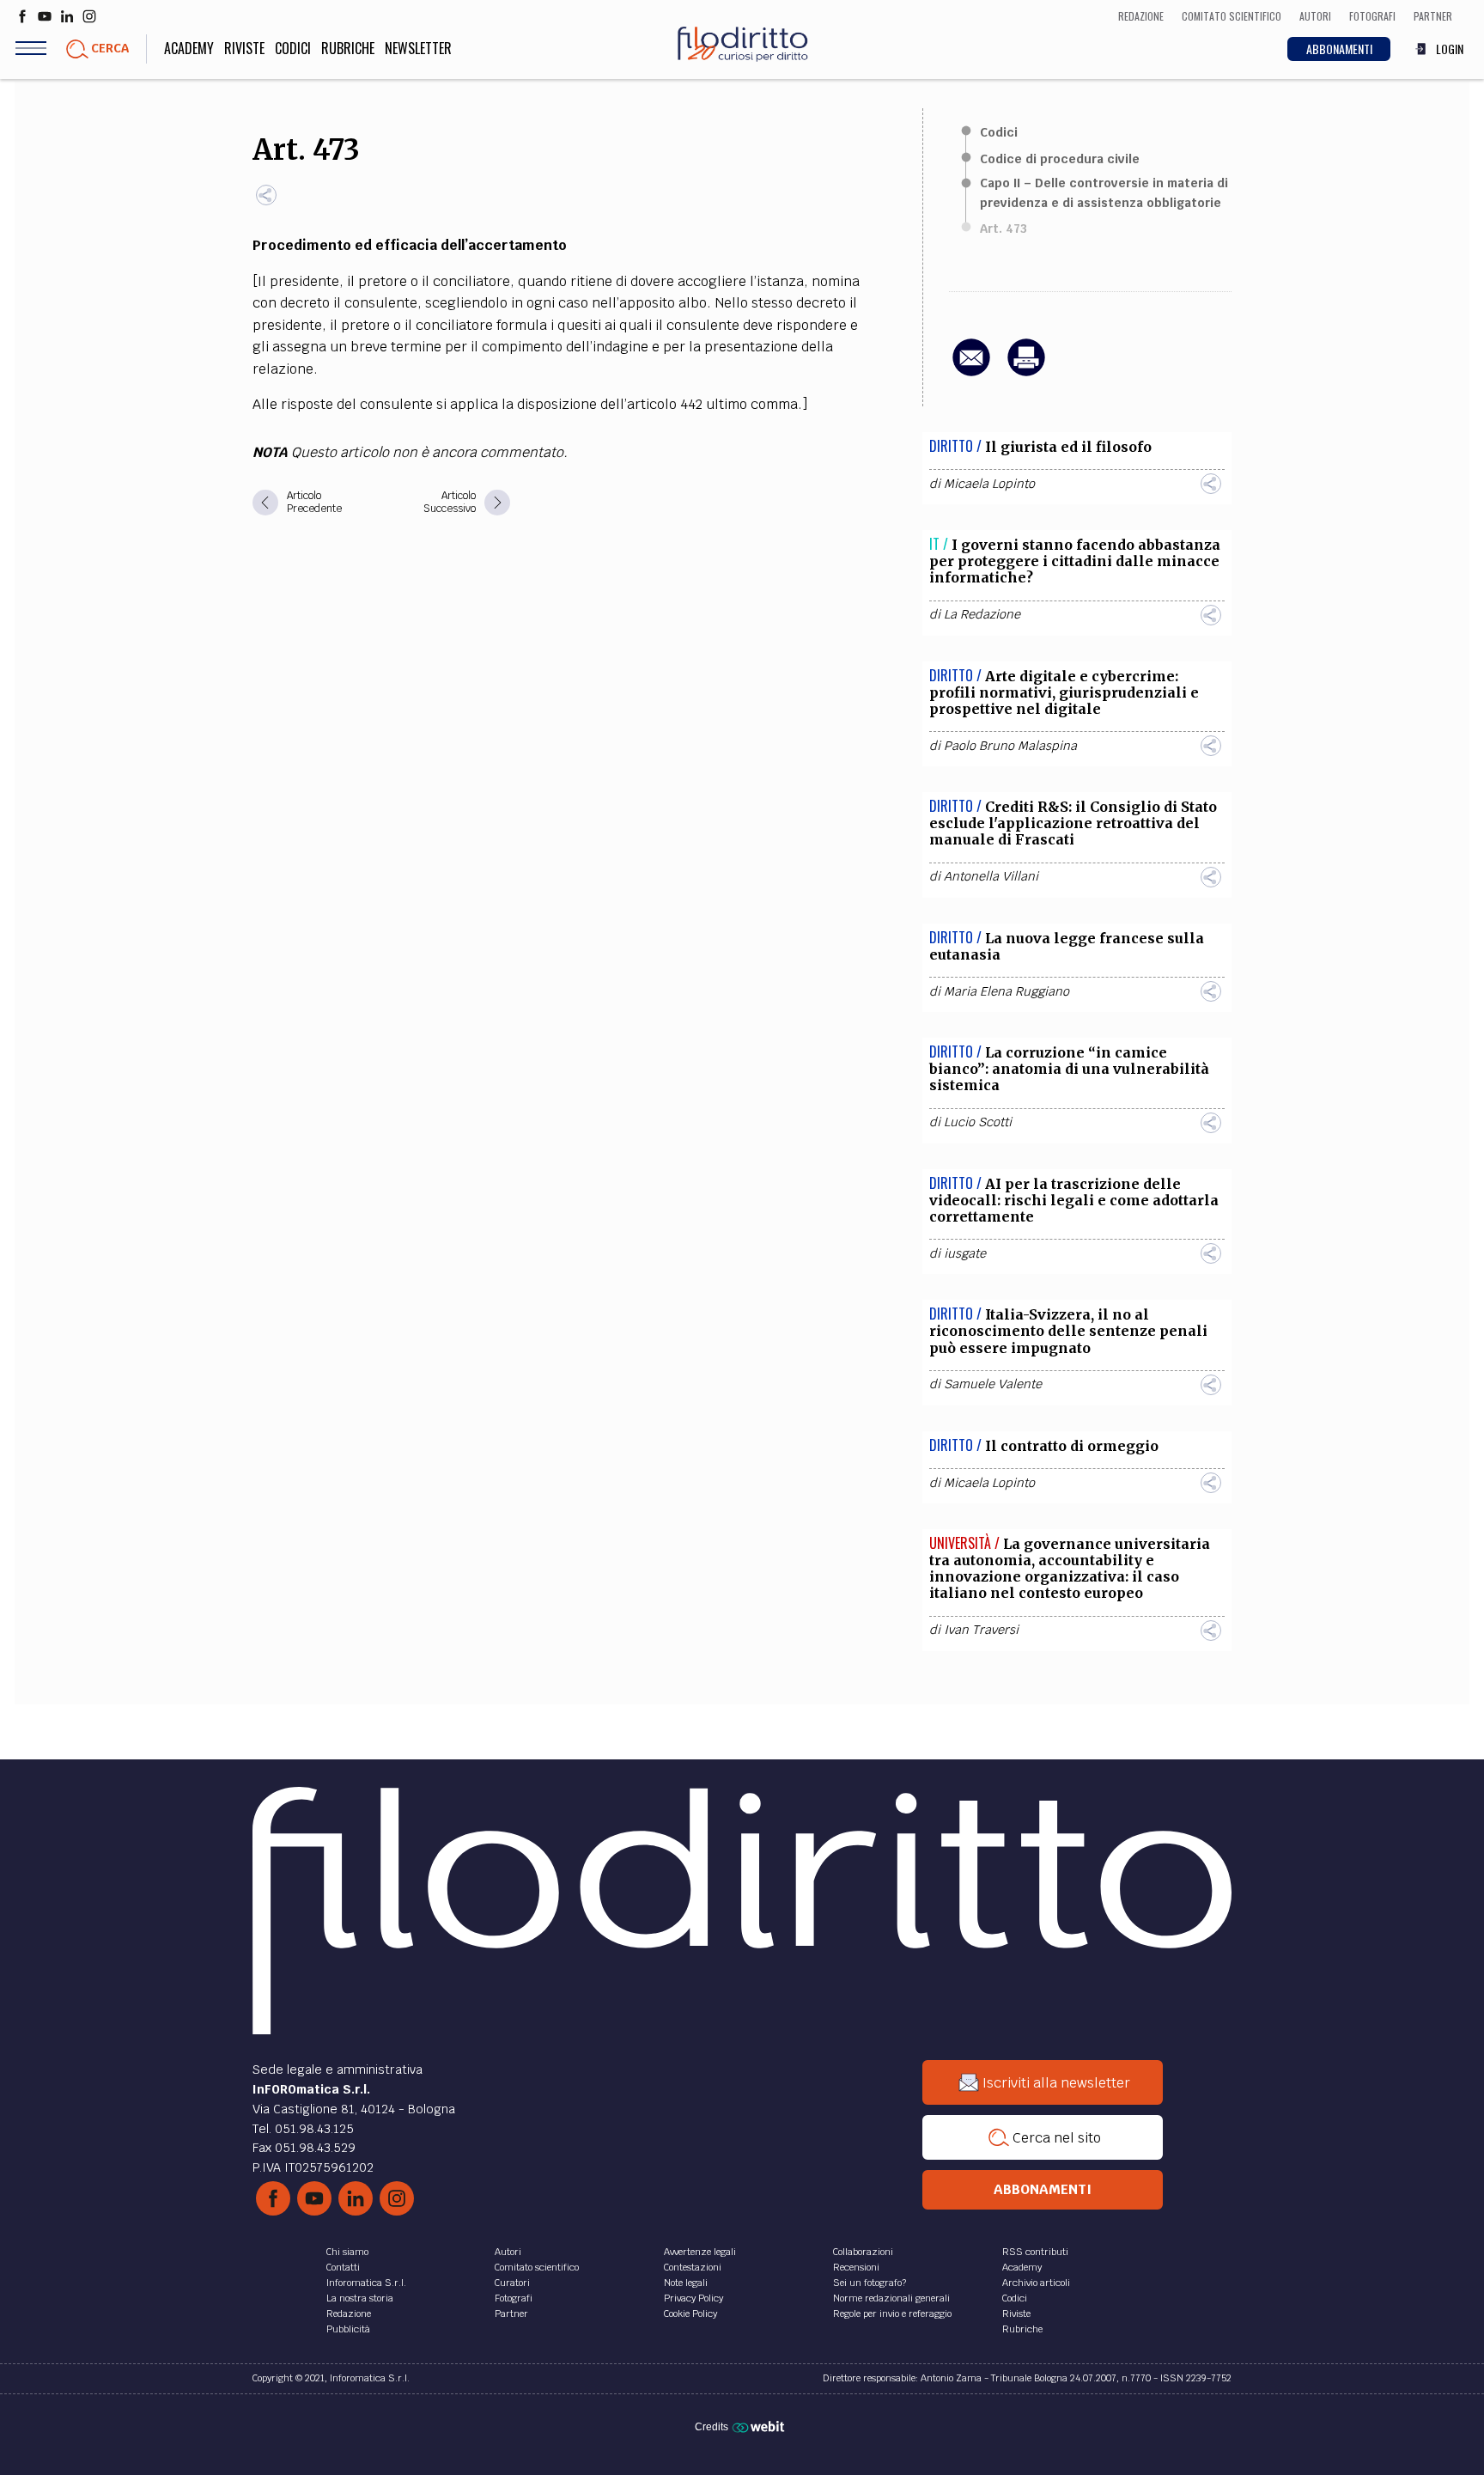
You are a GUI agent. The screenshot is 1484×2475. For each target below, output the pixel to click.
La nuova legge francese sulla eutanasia (1067, 946)
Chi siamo (347, 2252)
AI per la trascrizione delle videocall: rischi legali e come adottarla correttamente (1074, 1200)
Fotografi (514, 2298)
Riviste (244, 48)
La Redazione (982, 614)
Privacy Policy (693, 2298)
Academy (189, 48)
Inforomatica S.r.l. (366, 2283)
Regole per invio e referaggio (892, 2313)
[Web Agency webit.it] (760, 2426)
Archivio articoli (1036, 2283)
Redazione (349, 2313)
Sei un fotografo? (870, 2283)
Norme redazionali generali (891, 2298)
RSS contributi (1035, 2252)
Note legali (686, 2283)
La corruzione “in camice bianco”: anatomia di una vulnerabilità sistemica (1069, 1069)
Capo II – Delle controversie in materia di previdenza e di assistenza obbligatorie (1104, 192)
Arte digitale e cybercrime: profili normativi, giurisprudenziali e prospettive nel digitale (1064, 692)
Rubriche (348, 48)
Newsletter (418, 48)
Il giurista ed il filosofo (1068, 447)
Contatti (343, 2267)
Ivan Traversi (981, 1630)
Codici (293, 48)
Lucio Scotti (978, 1122)
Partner (511, 2313)
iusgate (965, 1253)
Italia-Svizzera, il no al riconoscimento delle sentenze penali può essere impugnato (1068, 1331)
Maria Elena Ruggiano (1007, 991)
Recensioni (856, 2267)
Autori (508, 2252)
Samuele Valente (993, 1384)
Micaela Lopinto (989, 484)
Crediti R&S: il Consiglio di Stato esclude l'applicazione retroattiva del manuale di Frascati (1073, 823)
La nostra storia (360, 2298)
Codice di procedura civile (1060, 159)
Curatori (512, 2283)
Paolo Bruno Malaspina (1010, 746)
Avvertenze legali (700, 2252)
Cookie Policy (690, 2313)
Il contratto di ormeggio (1072, 1446)
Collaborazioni (863, 2252)
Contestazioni (693, 2267)
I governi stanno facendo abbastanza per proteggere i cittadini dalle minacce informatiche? (1075, 561)
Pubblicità (348, 2329)
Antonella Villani (991, 876)
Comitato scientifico (537, 2267)
